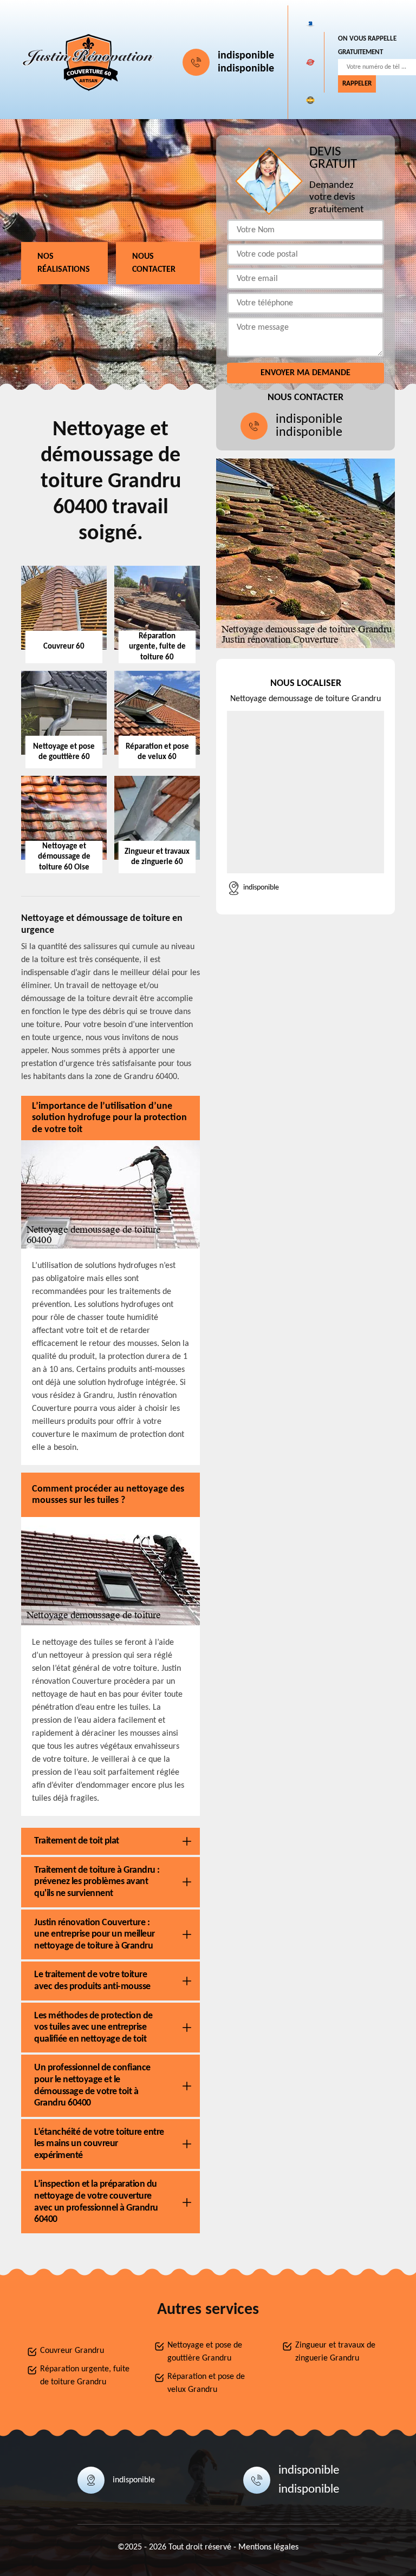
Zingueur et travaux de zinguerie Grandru (335, 2352)
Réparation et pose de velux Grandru (206, 2383)
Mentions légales (268, 2547)
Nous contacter (154, 263)
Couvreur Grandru (72, 2351)
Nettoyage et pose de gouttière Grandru (205, 2352)
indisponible (246, 56)
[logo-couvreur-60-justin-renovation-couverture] (89, 62)
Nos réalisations (64, 263)
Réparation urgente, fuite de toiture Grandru (85, 2376)
